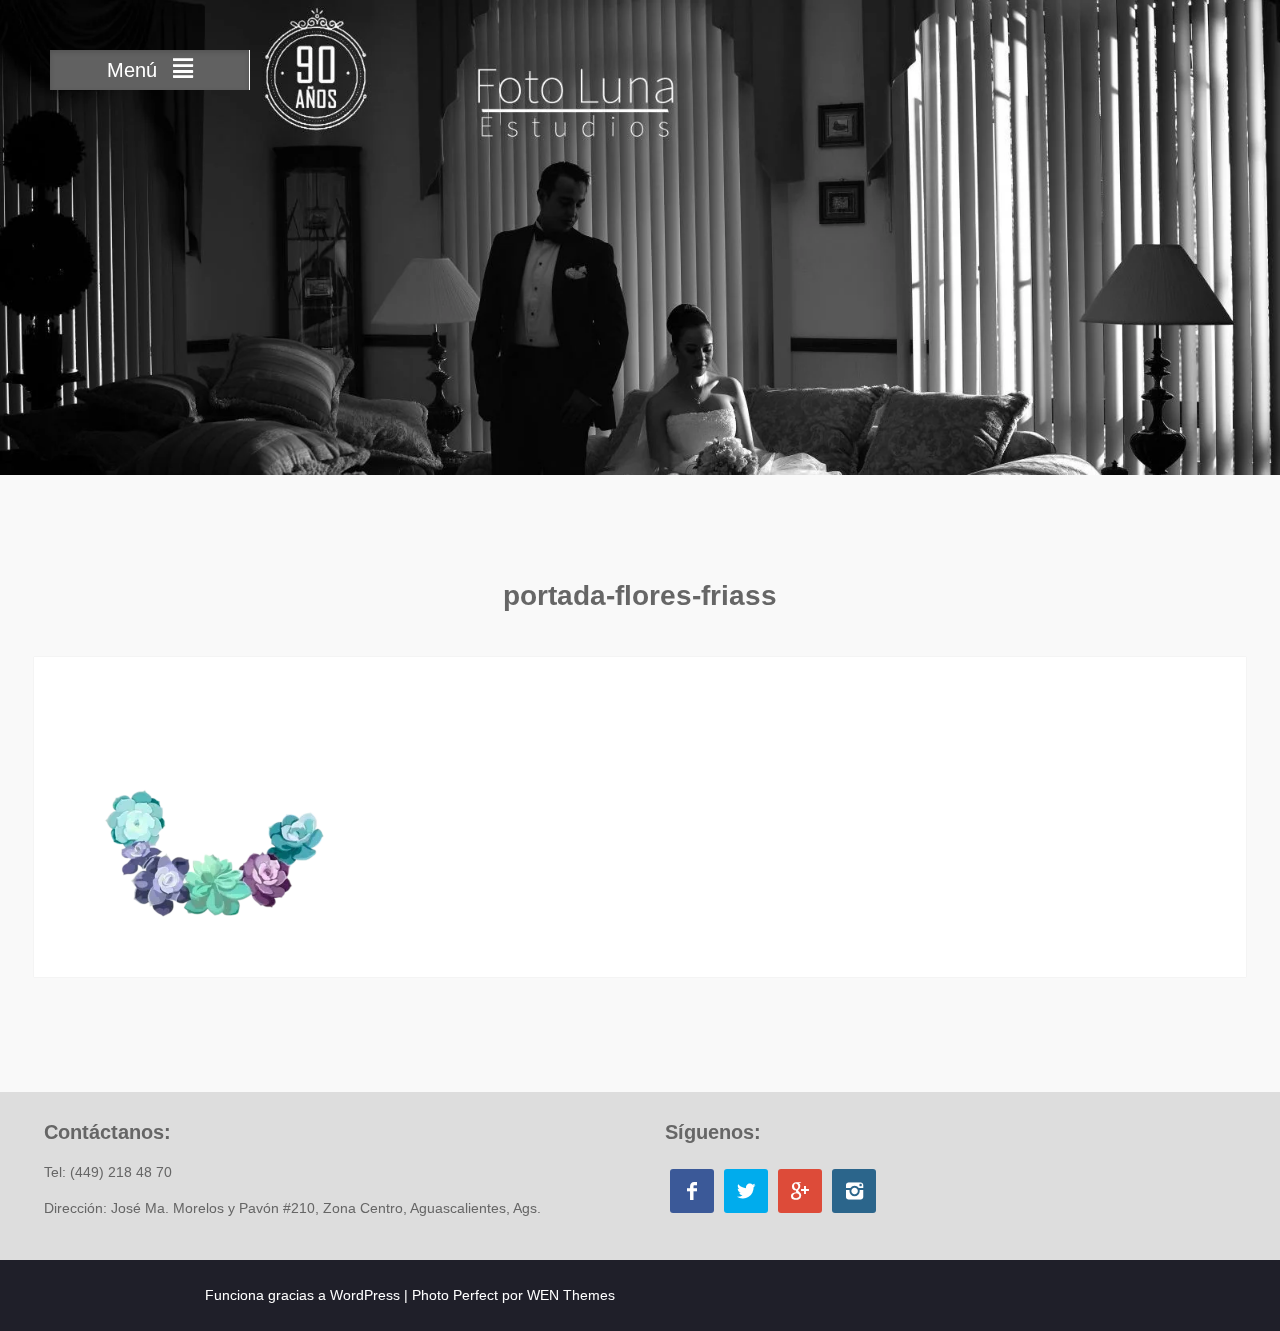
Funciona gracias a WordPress (302, 1295)
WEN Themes (571, 1295)
